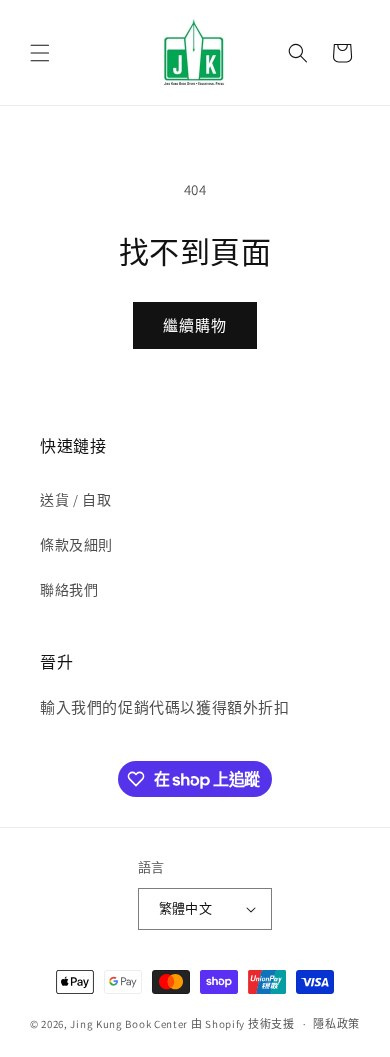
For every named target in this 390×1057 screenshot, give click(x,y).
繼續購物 (195, 325)
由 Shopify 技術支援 (243, 1024)
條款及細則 (76, 545)
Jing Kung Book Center (129, 1024)
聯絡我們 (69, 590)
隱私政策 (336, 1024)
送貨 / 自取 (75, 500)
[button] (40, 53)
